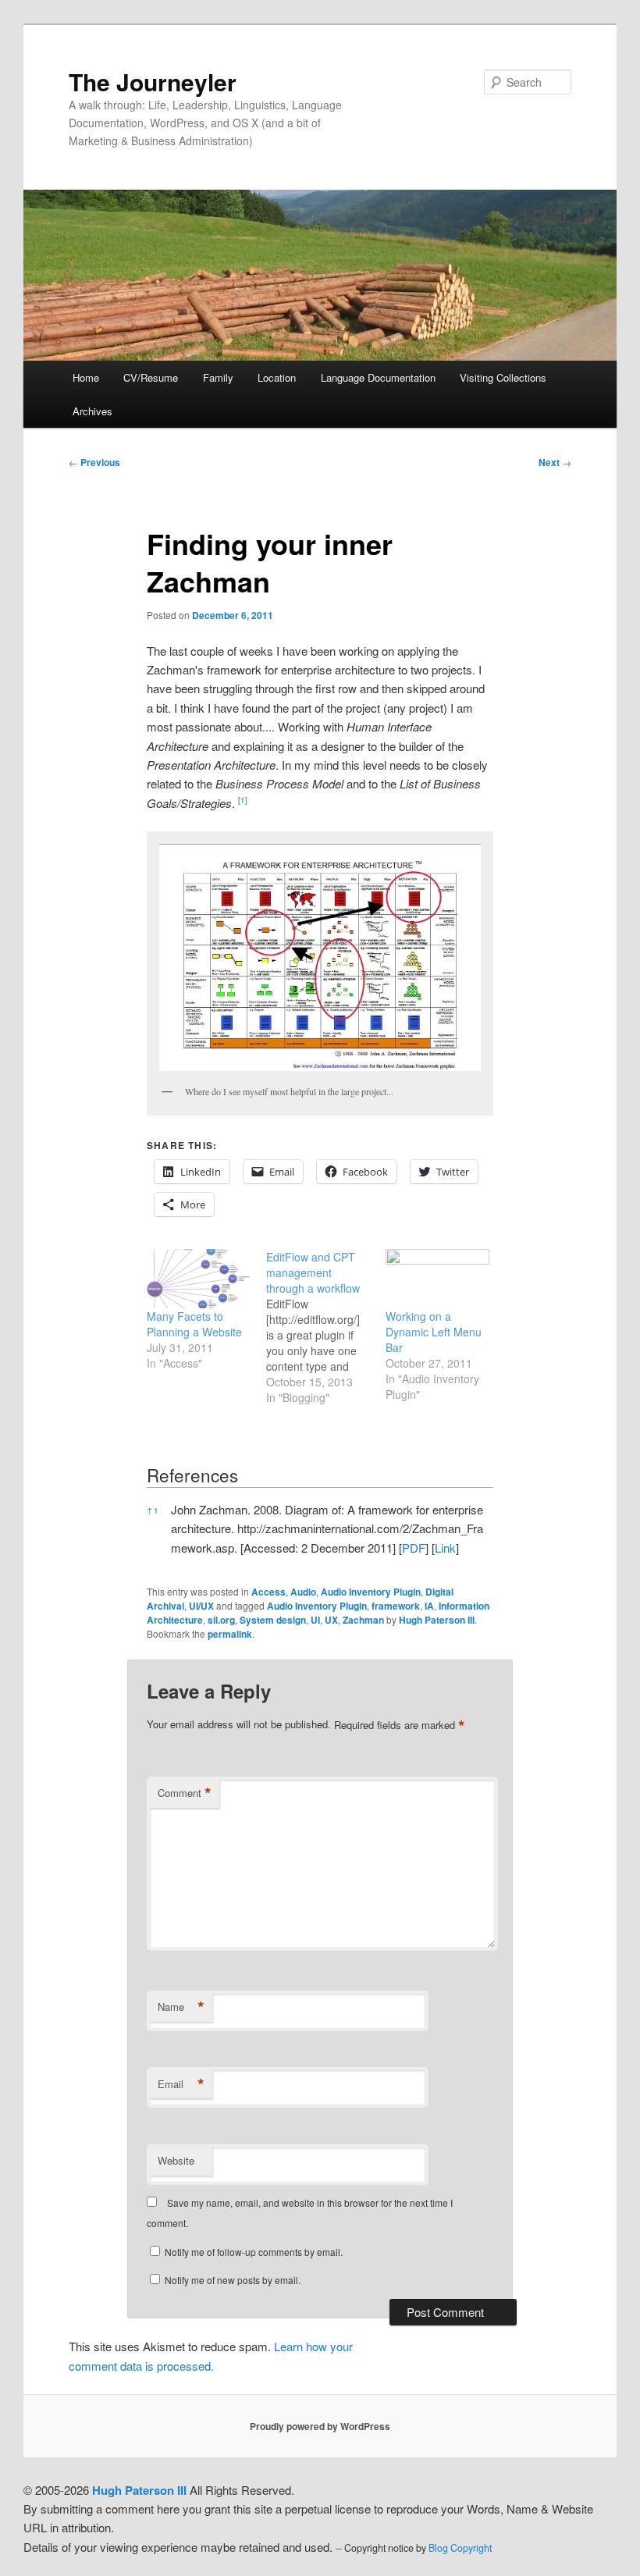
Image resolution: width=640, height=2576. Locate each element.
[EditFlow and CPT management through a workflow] (326, 1327)
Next (555, 462)
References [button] (192, 1475)
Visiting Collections (503, 377)
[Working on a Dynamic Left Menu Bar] (437, 1279)
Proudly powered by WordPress (320, 2426)
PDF (414, 1548)
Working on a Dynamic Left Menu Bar (434, 1332)
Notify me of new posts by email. (233, 2280)
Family (218, 377)
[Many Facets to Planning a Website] (199, 1279)
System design (273, 1620)
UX (331, 1620)
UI (315, 1620)
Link (445, 1548)
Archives (92, 411)
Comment (185, 1793)
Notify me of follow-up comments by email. (254, 2252)
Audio (303, 1592)
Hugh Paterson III (437, 1620)
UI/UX (201, 1606)
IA (429, 1606)
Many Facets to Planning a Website (194, 1324)
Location (277, 377)
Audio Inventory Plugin (371, 1592)
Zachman (363, 1620)
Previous (94, 462)
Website (176, 2160)
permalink (230, 1634)
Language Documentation (378, 377)
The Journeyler (153, 82)
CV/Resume (151, 377)
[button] (243, 803)
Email (181, 2084)
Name (181, 2007)
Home (86, 377)
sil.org (221, 1620)
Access (268, 1592)
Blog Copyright (460, 2548)
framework (396, 1606)
